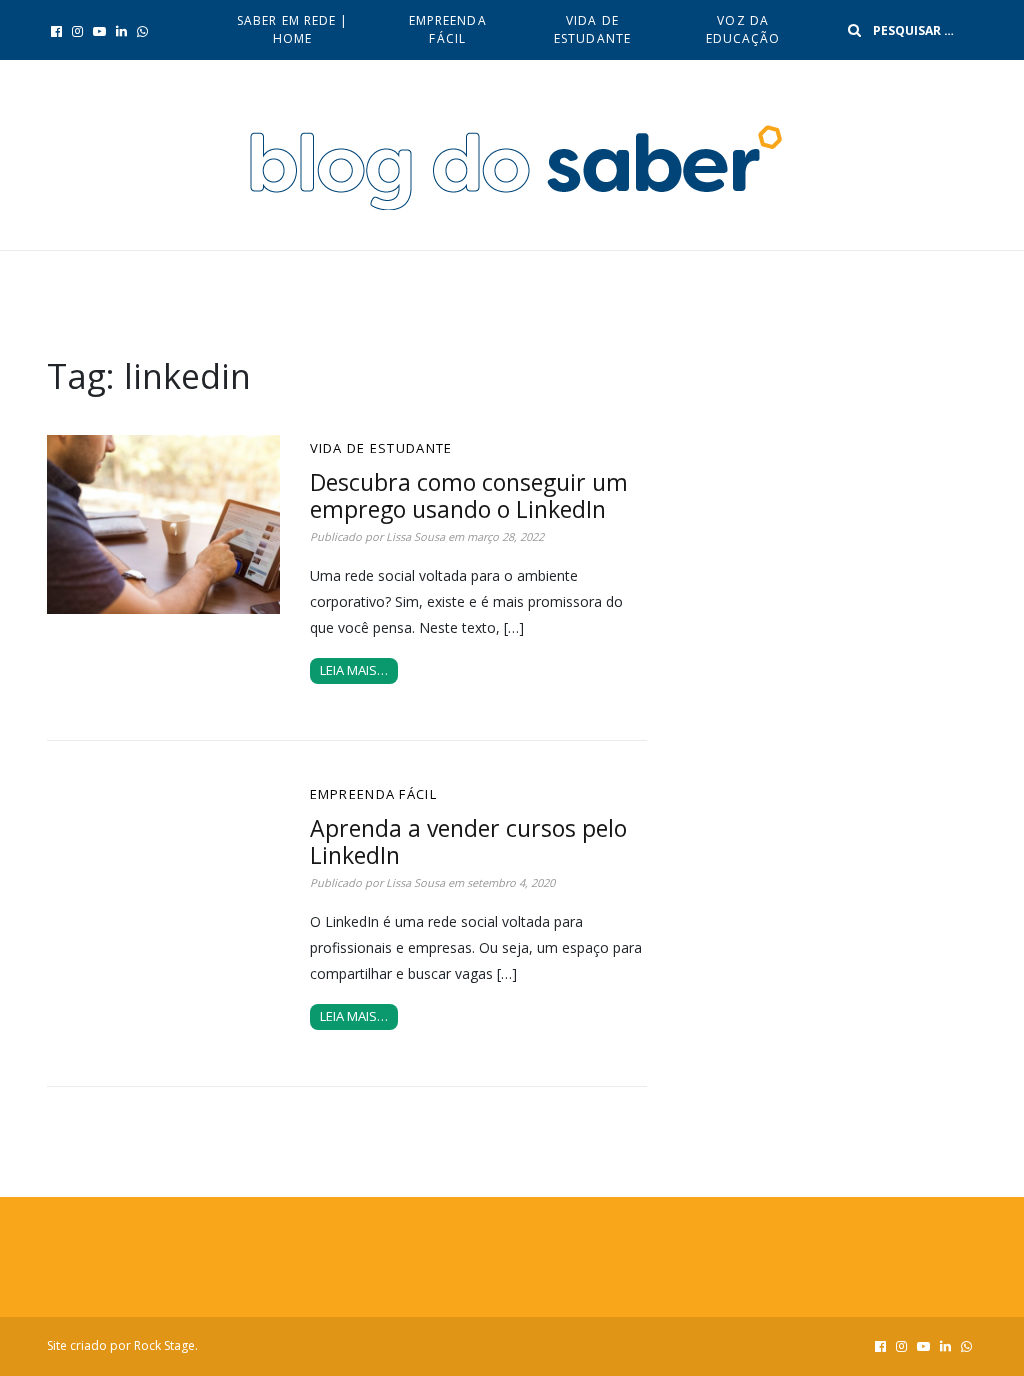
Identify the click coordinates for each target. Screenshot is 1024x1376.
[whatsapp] (142, 31)
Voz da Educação (743, 29)
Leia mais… (354, 670)
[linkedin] (121, 31)
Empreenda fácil (448, 29)
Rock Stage (164, 1345)
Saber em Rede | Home (293, 29)
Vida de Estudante (592, 29)
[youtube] (99, 31)
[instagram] (77, 31)
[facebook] (56, 31)
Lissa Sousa (415, 536)
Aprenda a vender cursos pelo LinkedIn (468, 841)
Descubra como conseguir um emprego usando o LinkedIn (469, 495)
